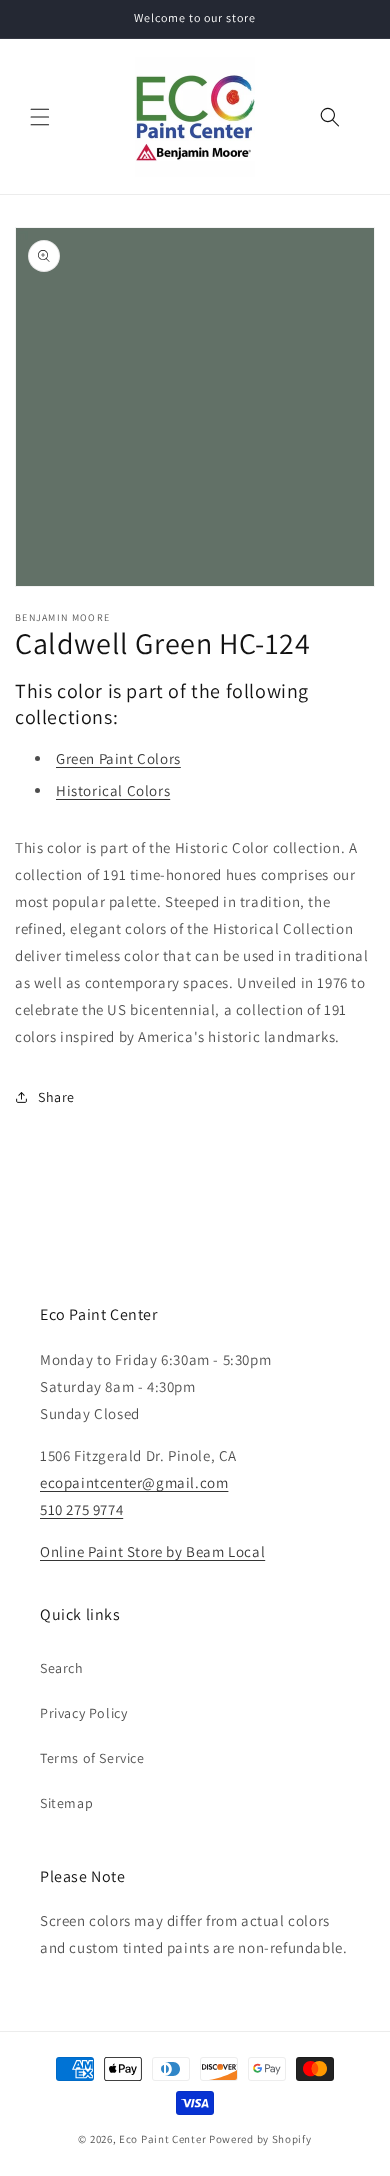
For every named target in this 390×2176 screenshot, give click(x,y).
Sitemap (66, 1803)
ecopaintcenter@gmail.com (134, 1482)
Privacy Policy (83, 1713)
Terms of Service (92, 1758)
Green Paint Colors (118, 758)
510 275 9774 (81, 1509)
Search (62, 1668)
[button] (40, 117)
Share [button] (56, 1097)
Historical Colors (113, 790)
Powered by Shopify (260, 2139)
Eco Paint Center (162, 2139)
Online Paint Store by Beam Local (152, 1551)
